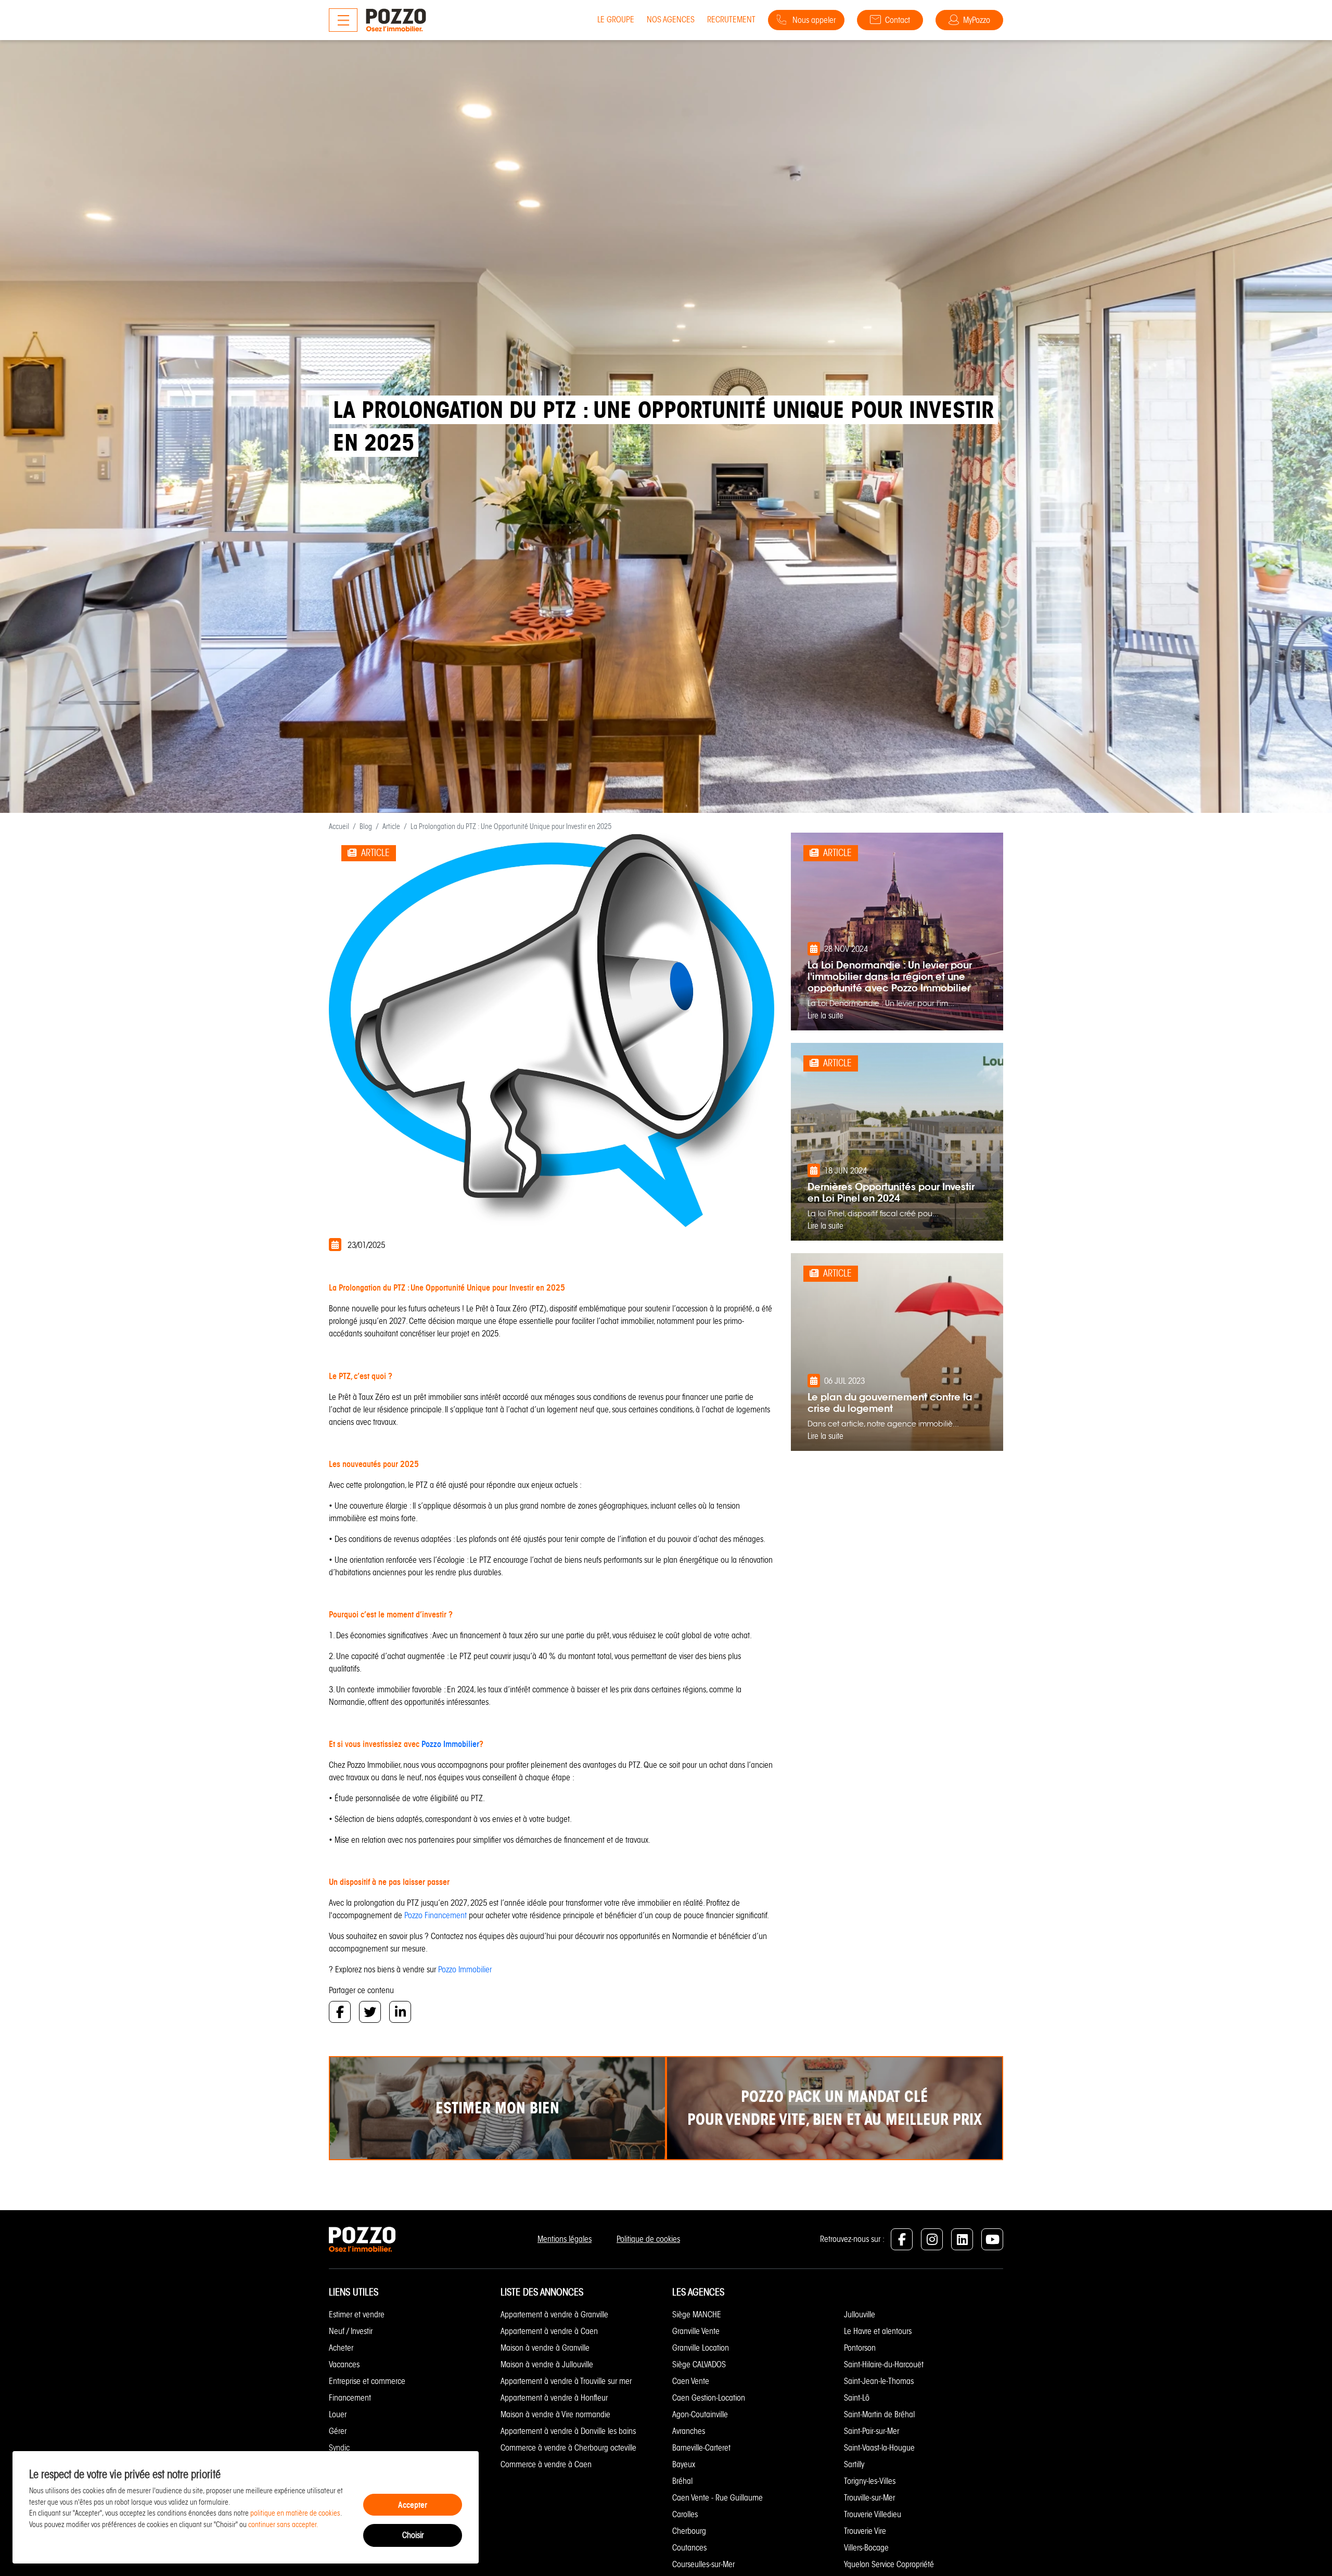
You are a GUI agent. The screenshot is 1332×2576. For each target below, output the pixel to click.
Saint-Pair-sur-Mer (872, 2431)
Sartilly (854, 2464)
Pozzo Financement (436, 1915)
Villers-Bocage (866, 2548)
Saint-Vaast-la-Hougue (879, 2448)
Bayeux (684, 2464)
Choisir (413, 2535)
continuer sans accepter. (283, 2524)
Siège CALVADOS (699, 2364)
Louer (338, 2414)
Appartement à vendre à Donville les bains (568, 2431)
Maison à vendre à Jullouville (547, 2364)
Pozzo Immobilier (450, 1744)
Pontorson (860, 2348)
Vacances (344, 2364)
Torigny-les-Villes (870, 2481)
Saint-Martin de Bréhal (879, 2414)
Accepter (413, 2505)
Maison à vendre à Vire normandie (555, 2414)
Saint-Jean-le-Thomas (879, 2381)
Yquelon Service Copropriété (889, 2564)
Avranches (689, 2431)
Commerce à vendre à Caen (546, 2464)
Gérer (338, 2431)
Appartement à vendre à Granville (554, 2314)
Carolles (685, 2514)
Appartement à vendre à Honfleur (554, 2398)
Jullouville (860, 2314)
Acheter (341, 2348)
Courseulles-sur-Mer (703, 2564)
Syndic (339, 2448)
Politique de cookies (648, 2239)
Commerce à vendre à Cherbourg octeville (568, 2448)
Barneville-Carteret (701, 2448)
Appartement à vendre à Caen (549, 2331)
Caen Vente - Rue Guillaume (718, 2498)
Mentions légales (565, 2239)
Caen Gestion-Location (709, 2398)
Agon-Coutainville (700, 2414)
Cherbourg (689, 2531)
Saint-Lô (857, 2398)
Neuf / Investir (351, 2331)
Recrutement (731, 20)
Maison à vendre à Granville (545, 2348)
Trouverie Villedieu (873, 2514)
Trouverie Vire (865, 2531)
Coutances (689, 2548)
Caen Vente (691, 2381)
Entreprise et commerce (367, 2381)
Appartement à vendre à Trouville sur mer (566, 2381)
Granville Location (701, 2348)
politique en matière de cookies (295, 2513)
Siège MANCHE (697, 2314)
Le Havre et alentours (878, 2331)
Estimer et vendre (357, 2314)
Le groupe (616, 20)
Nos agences (671, 20)
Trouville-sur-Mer (869, 2498)
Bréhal (682, 2481)
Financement (350, 2398)
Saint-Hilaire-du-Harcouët (884, 2364)
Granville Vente (696, 2331)
